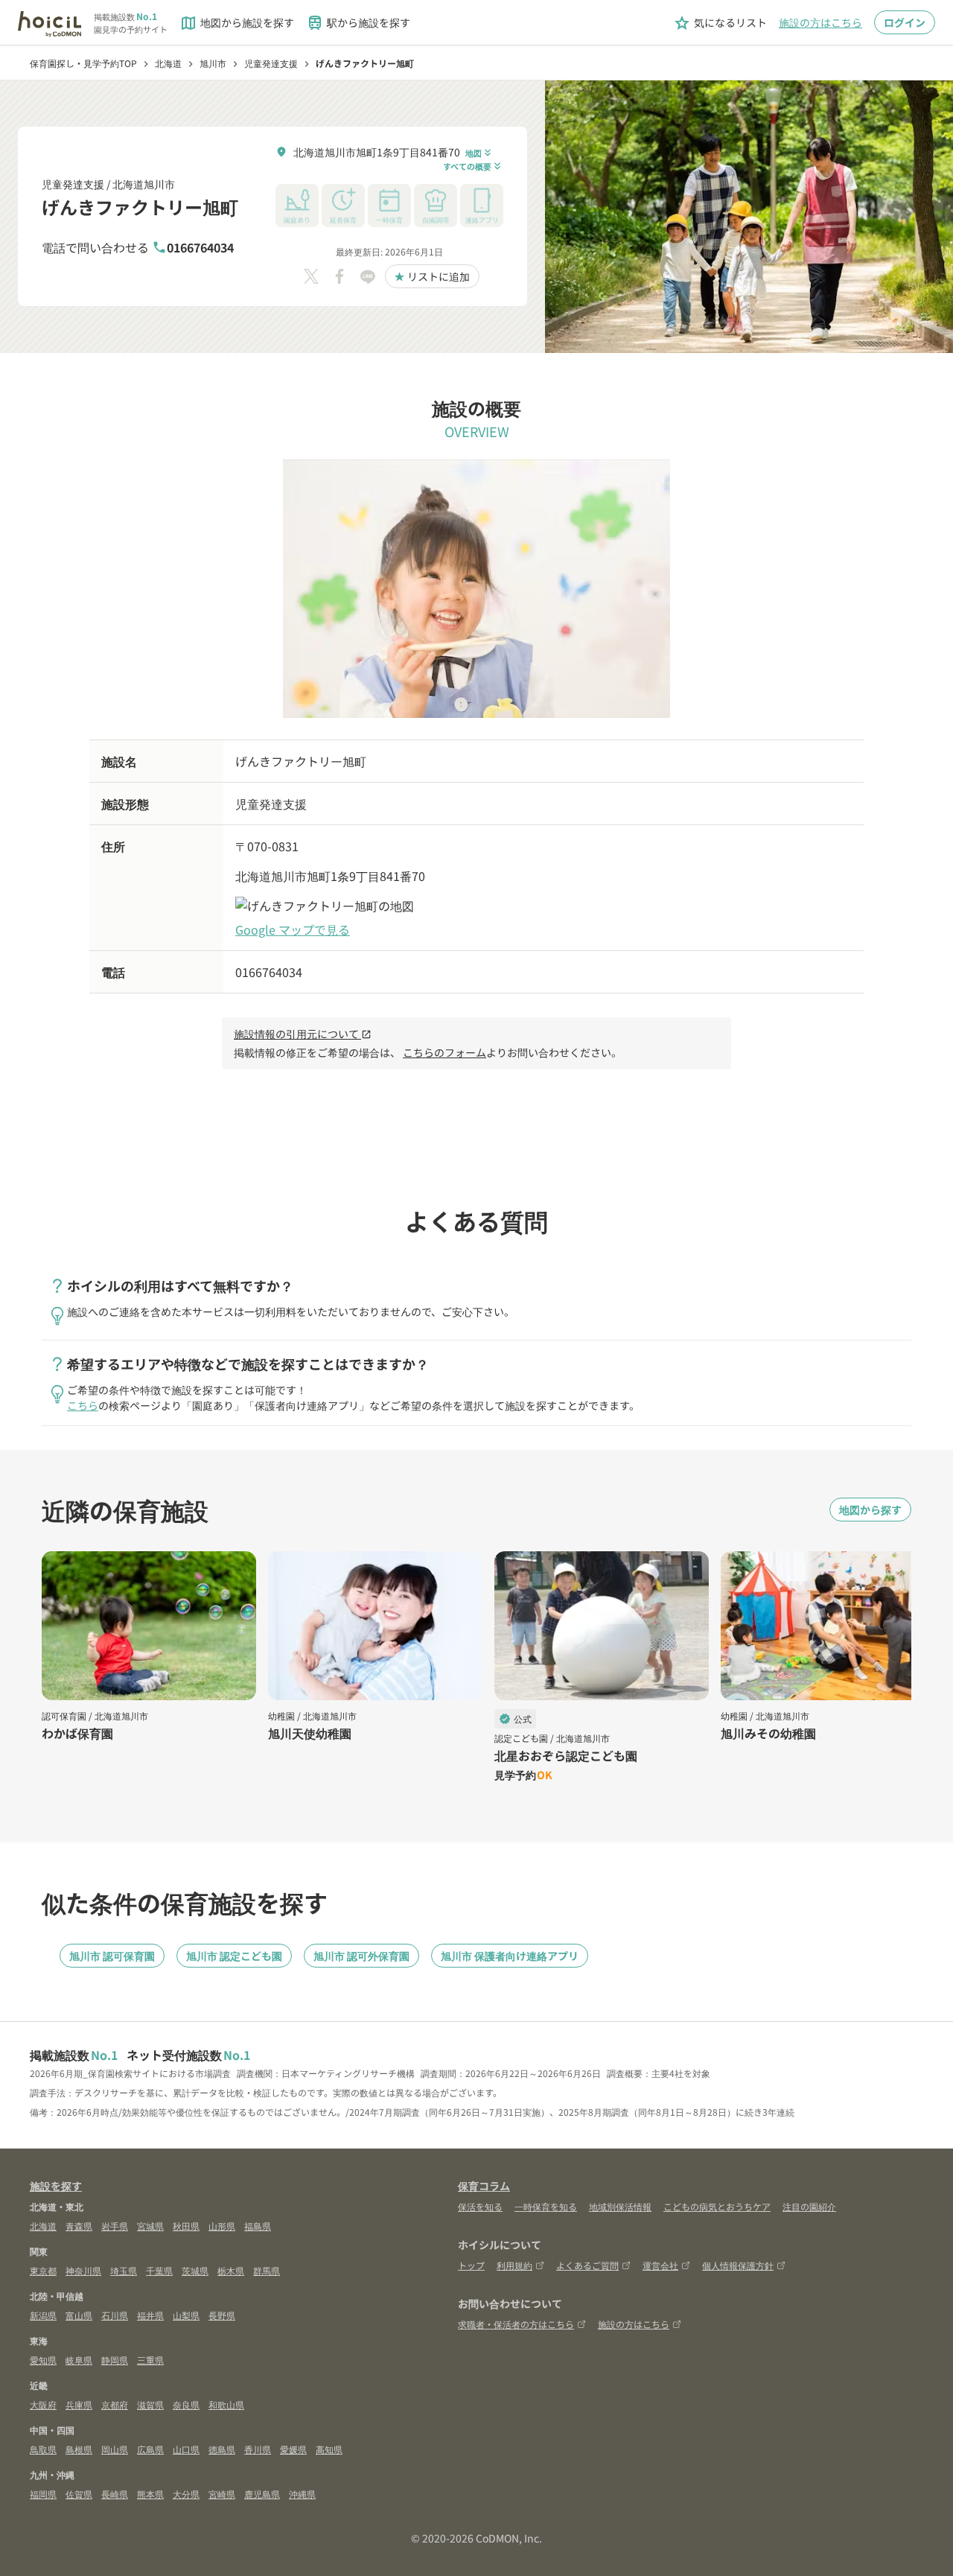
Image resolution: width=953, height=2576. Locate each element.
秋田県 (186, 2226)
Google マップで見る (293, 929)
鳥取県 (43, 2449)
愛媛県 (293, 2449)
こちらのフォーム (444, 1052)
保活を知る (480, 2206)
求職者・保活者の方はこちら (516, 2324)
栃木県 (231, 2270)
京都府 (115, 2404)
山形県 (222, 2226)
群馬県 (267, 2270)
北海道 (43, 2226)
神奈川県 (83, 2270)
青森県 (79, 2226)
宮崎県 (222, 2494)
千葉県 (159, 2270)
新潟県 (43, 2315)
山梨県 (186, 2315)
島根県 (79, 2449)
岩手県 (115, 2226)
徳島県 (222, 2449)
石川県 (115, 2315)
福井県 (150, 2315)
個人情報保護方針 (738, 2265)
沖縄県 (302, 2494)
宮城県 (150, 2226)
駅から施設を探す (358, 23)
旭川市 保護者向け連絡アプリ (510, 1956)
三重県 (150, 2360)
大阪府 (43, 2404)
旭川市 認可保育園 (112, 1956)
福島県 (258, 2226)
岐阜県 (79, 2360)
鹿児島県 (262, 2494)
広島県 (150, 2449)
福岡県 (43, 2494)
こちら (83, 1405)
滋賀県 (150, 2404)
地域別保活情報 (620, 2206)
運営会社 (660, 2265)
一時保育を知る (546, 2206)
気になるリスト (720, 23)
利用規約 (514, 2265)
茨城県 (195, 2270)
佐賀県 (79, 2494)
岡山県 (115, 2449)
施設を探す (56, 2186)
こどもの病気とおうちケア (717, 2206)
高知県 (329, 2449)
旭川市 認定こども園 (234, 1956)
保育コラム (484, 2186)
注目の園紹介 (809, 2206)
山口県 (186, 2449)
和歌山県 (226, 2404)
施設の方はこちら (820, 22)
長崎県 (115, 2494)
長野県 (222, 2315)
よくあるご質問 (587, 2265)
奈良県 (186, 2404)
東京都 (43, 2270)
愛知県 (43, 2360)
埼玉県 (124, 2270)
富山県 (79, 2315)
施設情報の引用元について (303, 1034)
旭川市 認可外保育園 (361, 1956)
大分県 (186, 2494)
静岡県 (115, 2360)
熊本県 (150, 2494)
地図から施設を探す (237, 23)
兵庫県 (79, 2404)
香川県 (258, 2449)
